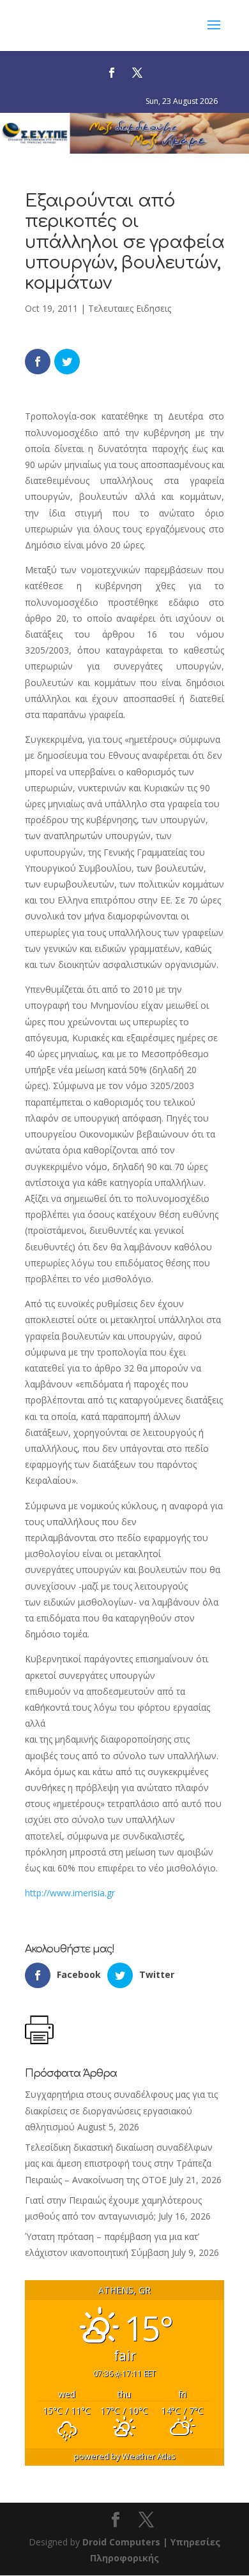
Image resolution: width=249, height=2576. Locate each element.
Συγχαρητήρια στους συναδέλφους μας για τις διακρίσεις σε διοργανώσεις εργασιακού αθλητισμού (121, 2110)
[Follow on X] (137, 73)
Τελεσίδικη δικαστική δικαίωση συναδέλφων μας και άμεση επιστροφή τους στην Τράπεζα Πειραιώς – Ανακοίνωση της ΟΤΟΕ (119, 2163)
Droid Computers (121, 2542)
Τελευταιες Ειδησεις (130, 308)
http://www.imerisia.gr (70, 1893)
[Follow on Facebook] (112, 73)
